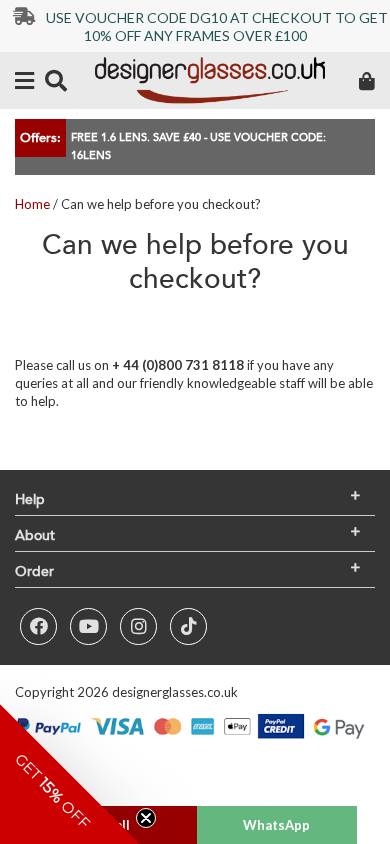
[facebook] (38, 626)
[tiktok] (188, 626)
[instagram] (138, 626)
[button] (70, 774)
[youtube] (88, 626)
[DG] (210, 80)
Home (32, 204)
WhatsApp (276, 825)
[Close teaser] (146, 818)
